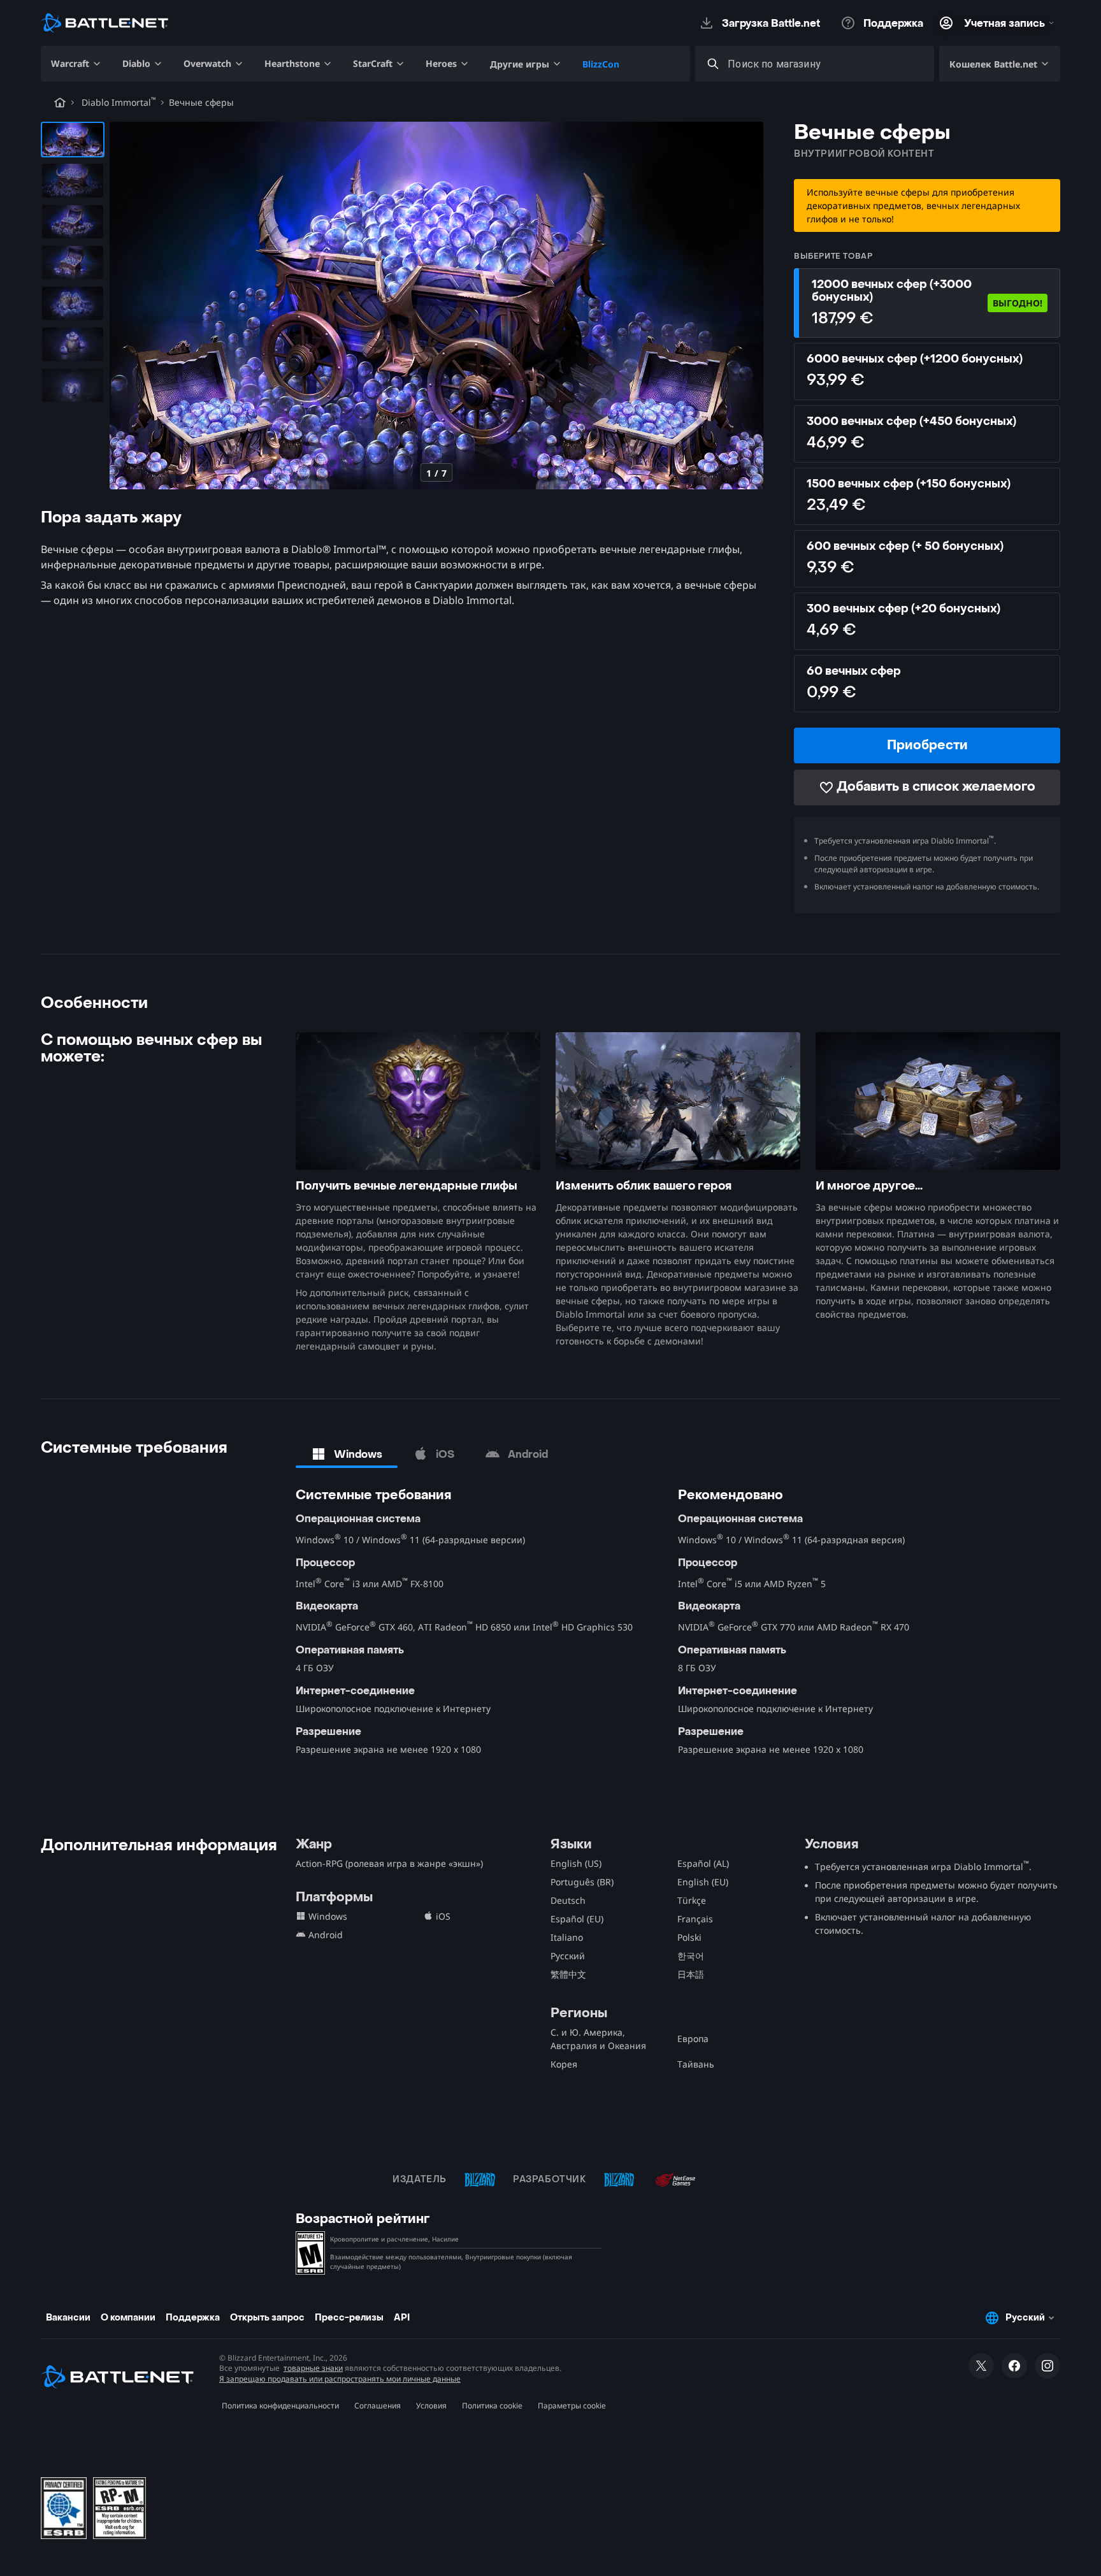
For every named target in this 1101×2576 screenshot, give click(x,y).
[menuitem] (76, 64)
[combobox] (826, 64)
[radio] (927, 303)
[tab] (347, 1454)
